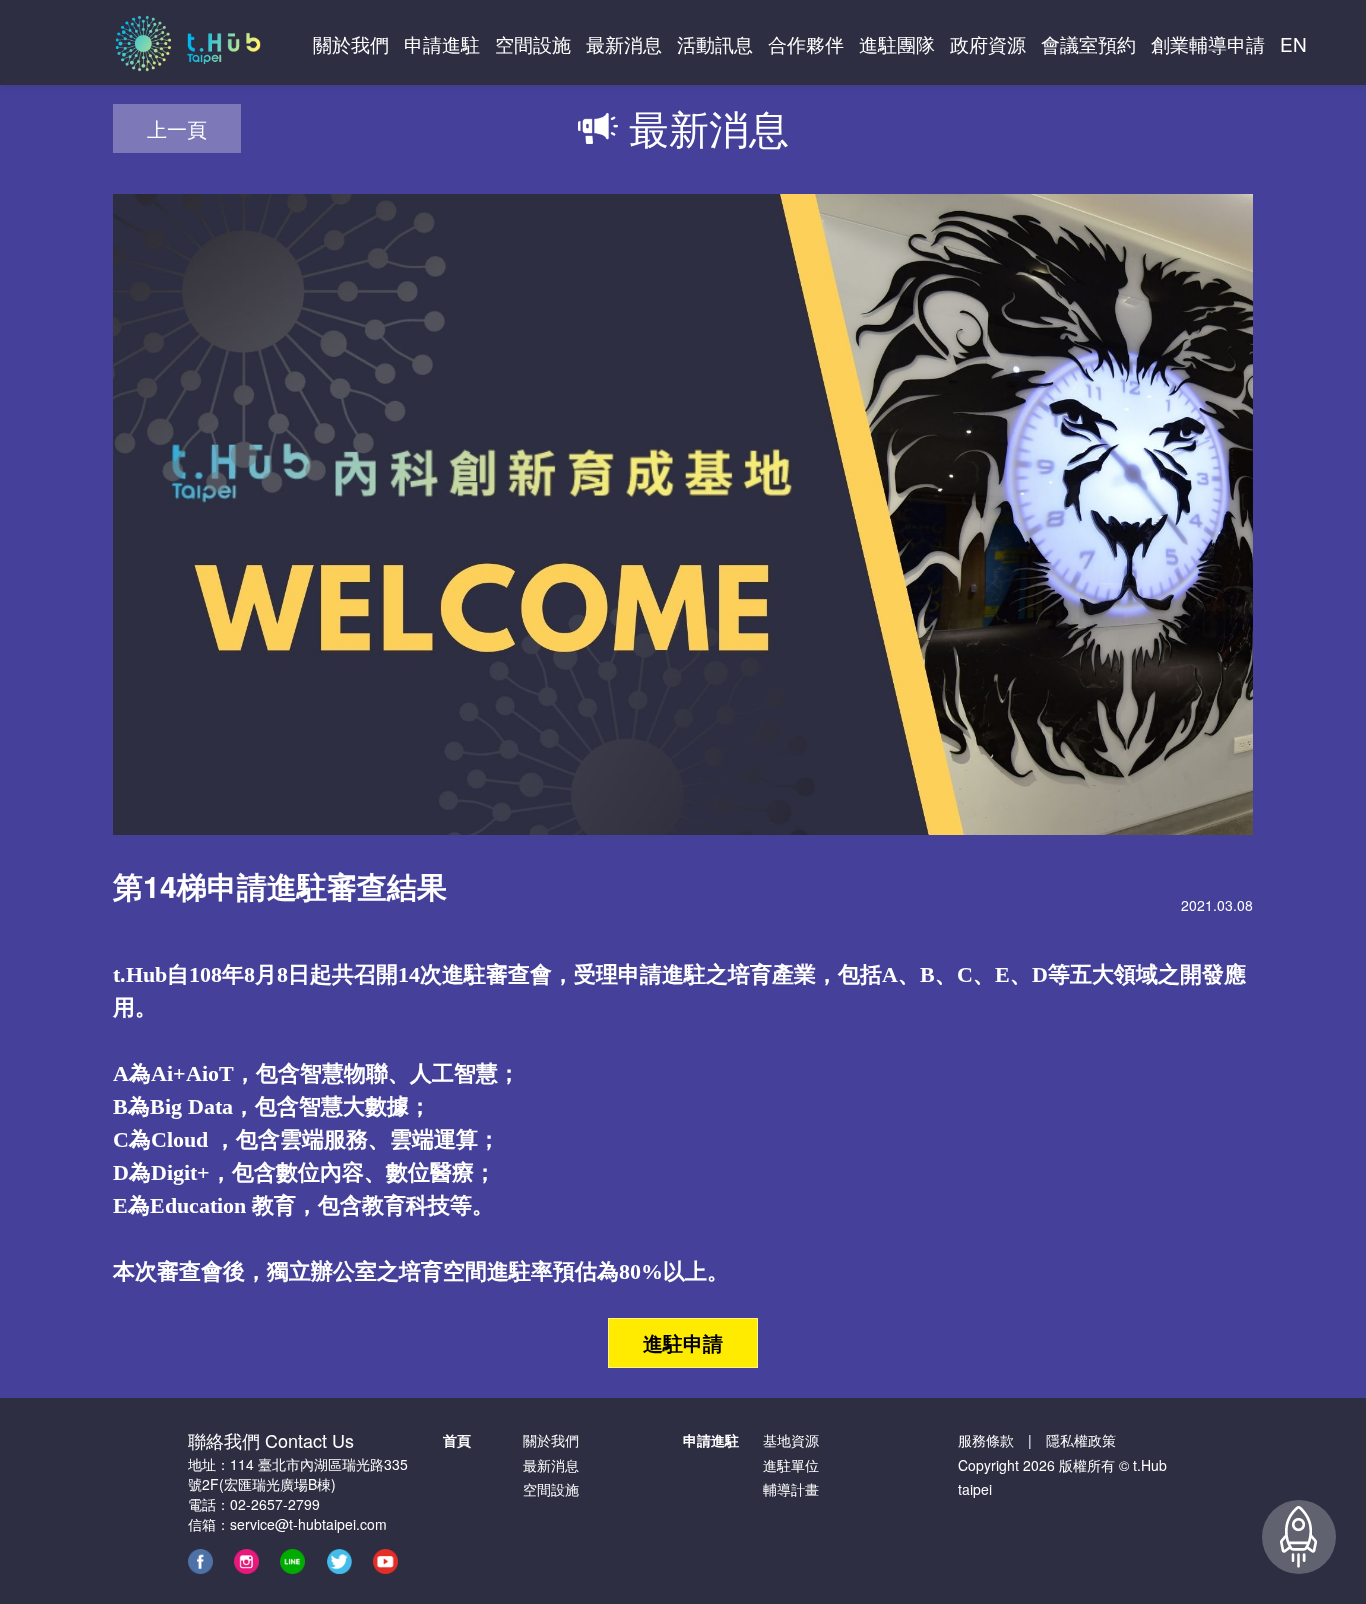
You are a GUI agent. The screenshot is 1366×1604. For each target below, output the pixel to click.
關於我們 (551, 1440)
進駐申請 (683, 1342)
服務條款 (986, 1440)
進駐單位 (791, 1465)
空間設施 (551, 1489)
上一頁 (177, 128)
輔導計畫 (791, 1489)
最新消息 (551, 1465)
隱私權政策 (1081, 1440)
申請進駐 (711, 1440)
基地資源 (791, 1440)
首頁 (457, 1440)
